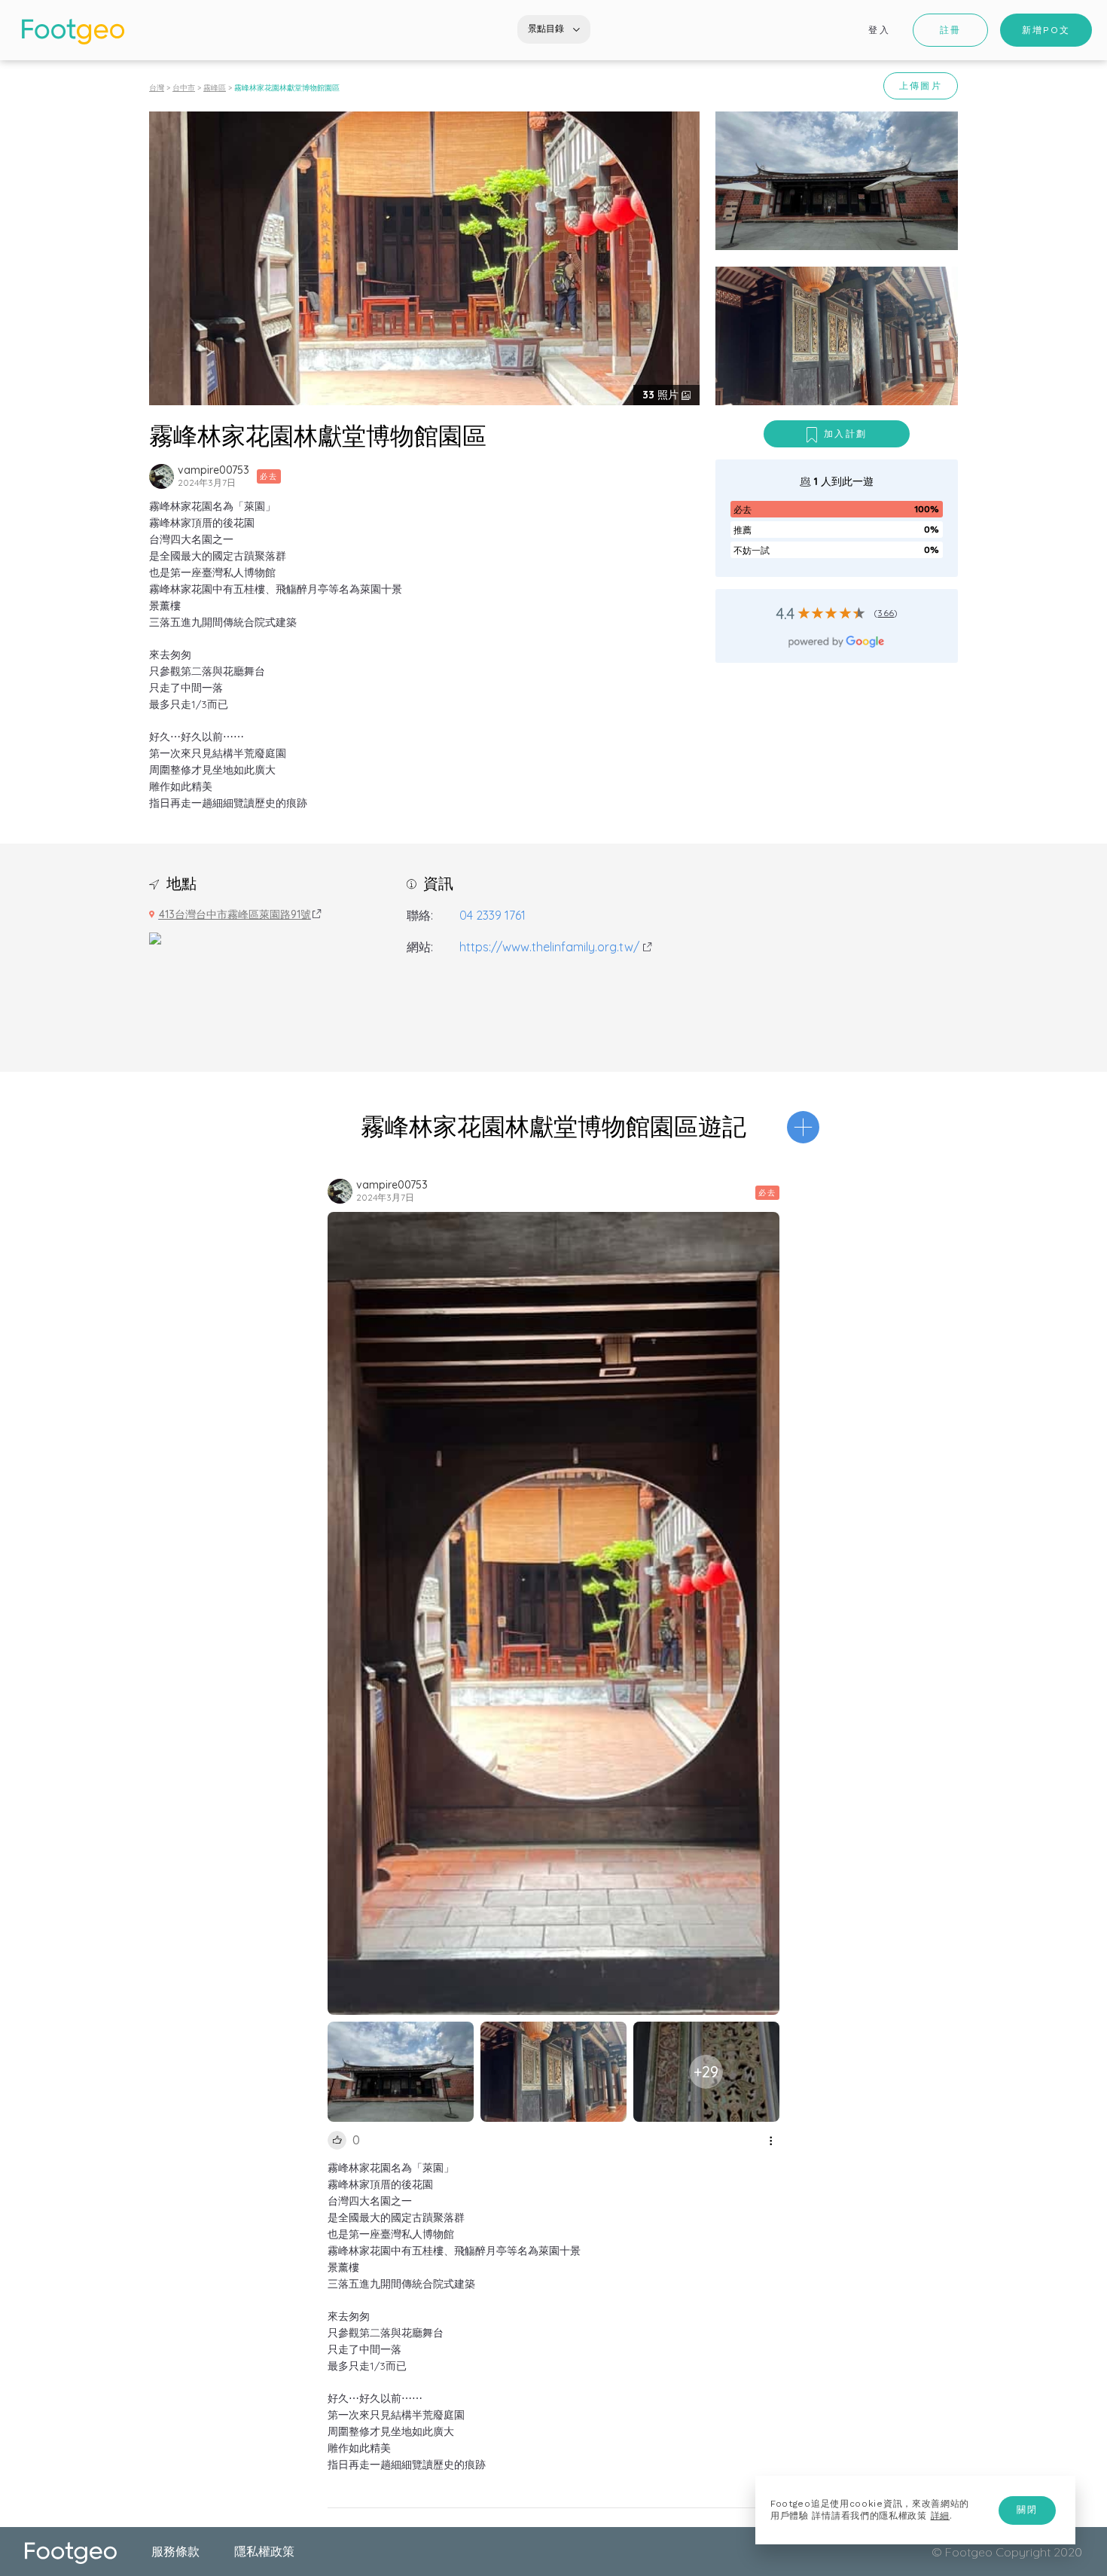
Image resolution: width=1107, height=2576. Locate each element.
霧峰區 (215, 88)
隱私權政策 (264, 2551)
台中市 (184, 88)
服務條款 (175, 2551)
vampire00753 (213, 470)
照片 (662, 395)
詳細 (940, 2516)
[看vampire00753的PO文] (162, 476)
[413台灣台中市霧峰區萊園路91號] (155, 937)
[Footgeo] (73, 32)
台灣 (157, 88)
